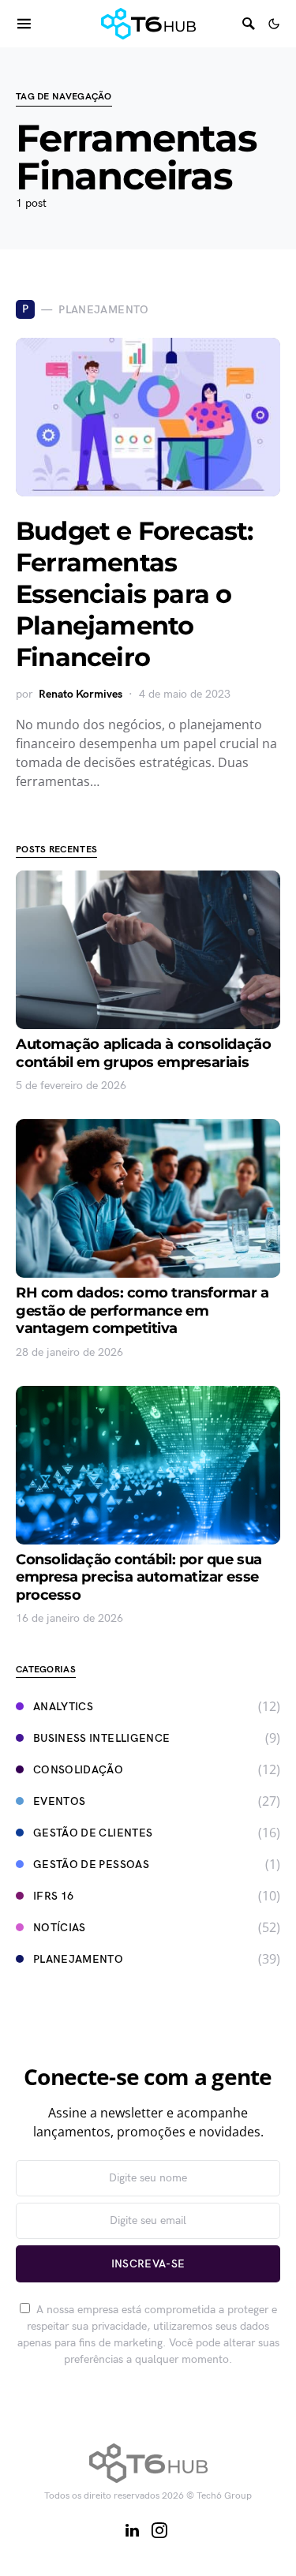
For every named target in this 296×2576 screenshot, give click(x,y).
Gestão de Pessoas (91, 1865)
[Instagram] (159, 2530)
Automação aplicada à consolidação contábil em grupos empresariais (143, 1053)
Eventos (59, 1801)
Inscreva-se (148, 2264)
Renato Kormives (81, 694)
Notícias (60, 1928)
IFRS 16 (53, 1896)
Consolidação (78, 1770)
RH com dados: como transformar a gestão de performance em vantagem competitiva (142, 1310)
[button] (274, 24)
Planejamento (78, 1959)
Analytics (63, 1707)
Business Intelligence (101, 1738)
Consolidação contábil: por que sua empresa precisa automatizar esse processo (139, 1577)
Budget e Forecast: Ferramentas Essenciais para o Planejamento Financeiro (135, 594)
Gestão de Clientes (93, 1833)
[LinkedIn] (132, 2530)
